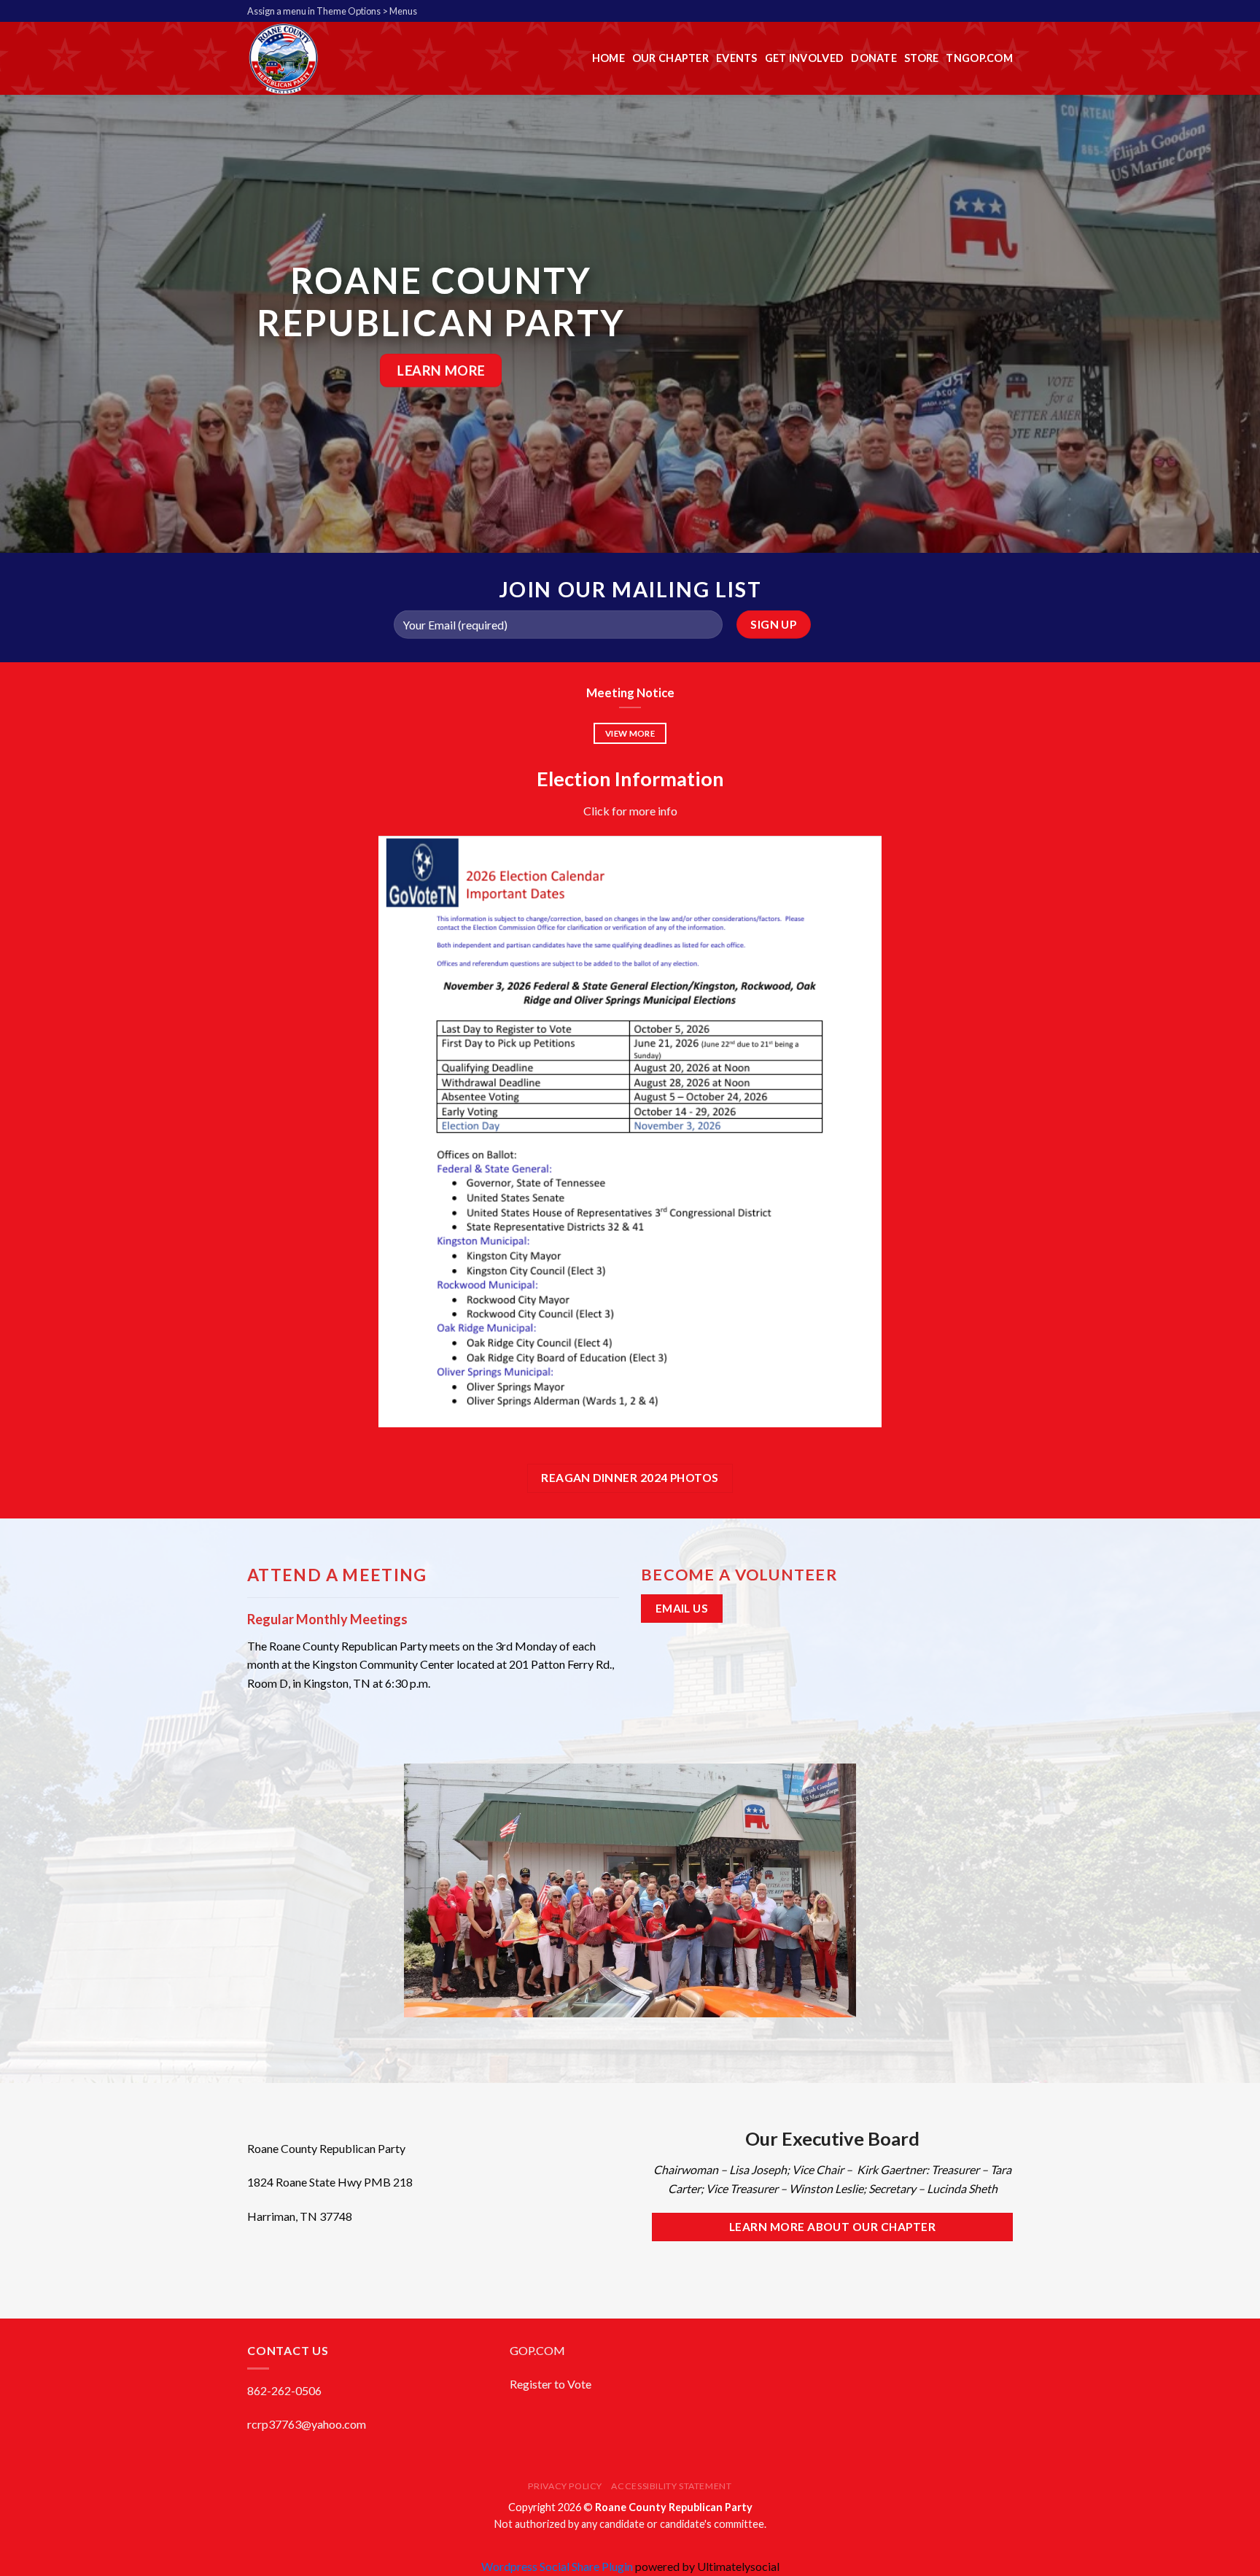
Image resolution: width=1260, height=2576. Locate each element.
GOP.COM (537, 2350)
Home (608, 58)
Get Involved (804, 58)
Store (921, 58)
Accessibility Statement (671, 2486)
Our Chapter (670, 58)
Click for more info (630, 811)
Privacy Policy (565, 2486)
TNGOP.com (979, 58)
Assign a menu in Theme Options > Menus (332, 11)
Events (737, 58)
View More (630, 733)
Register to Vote (551, 2384)
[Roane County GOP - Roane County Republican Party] (341, 58)
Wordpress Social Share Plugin (558, 2566)
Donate (874, 58)
